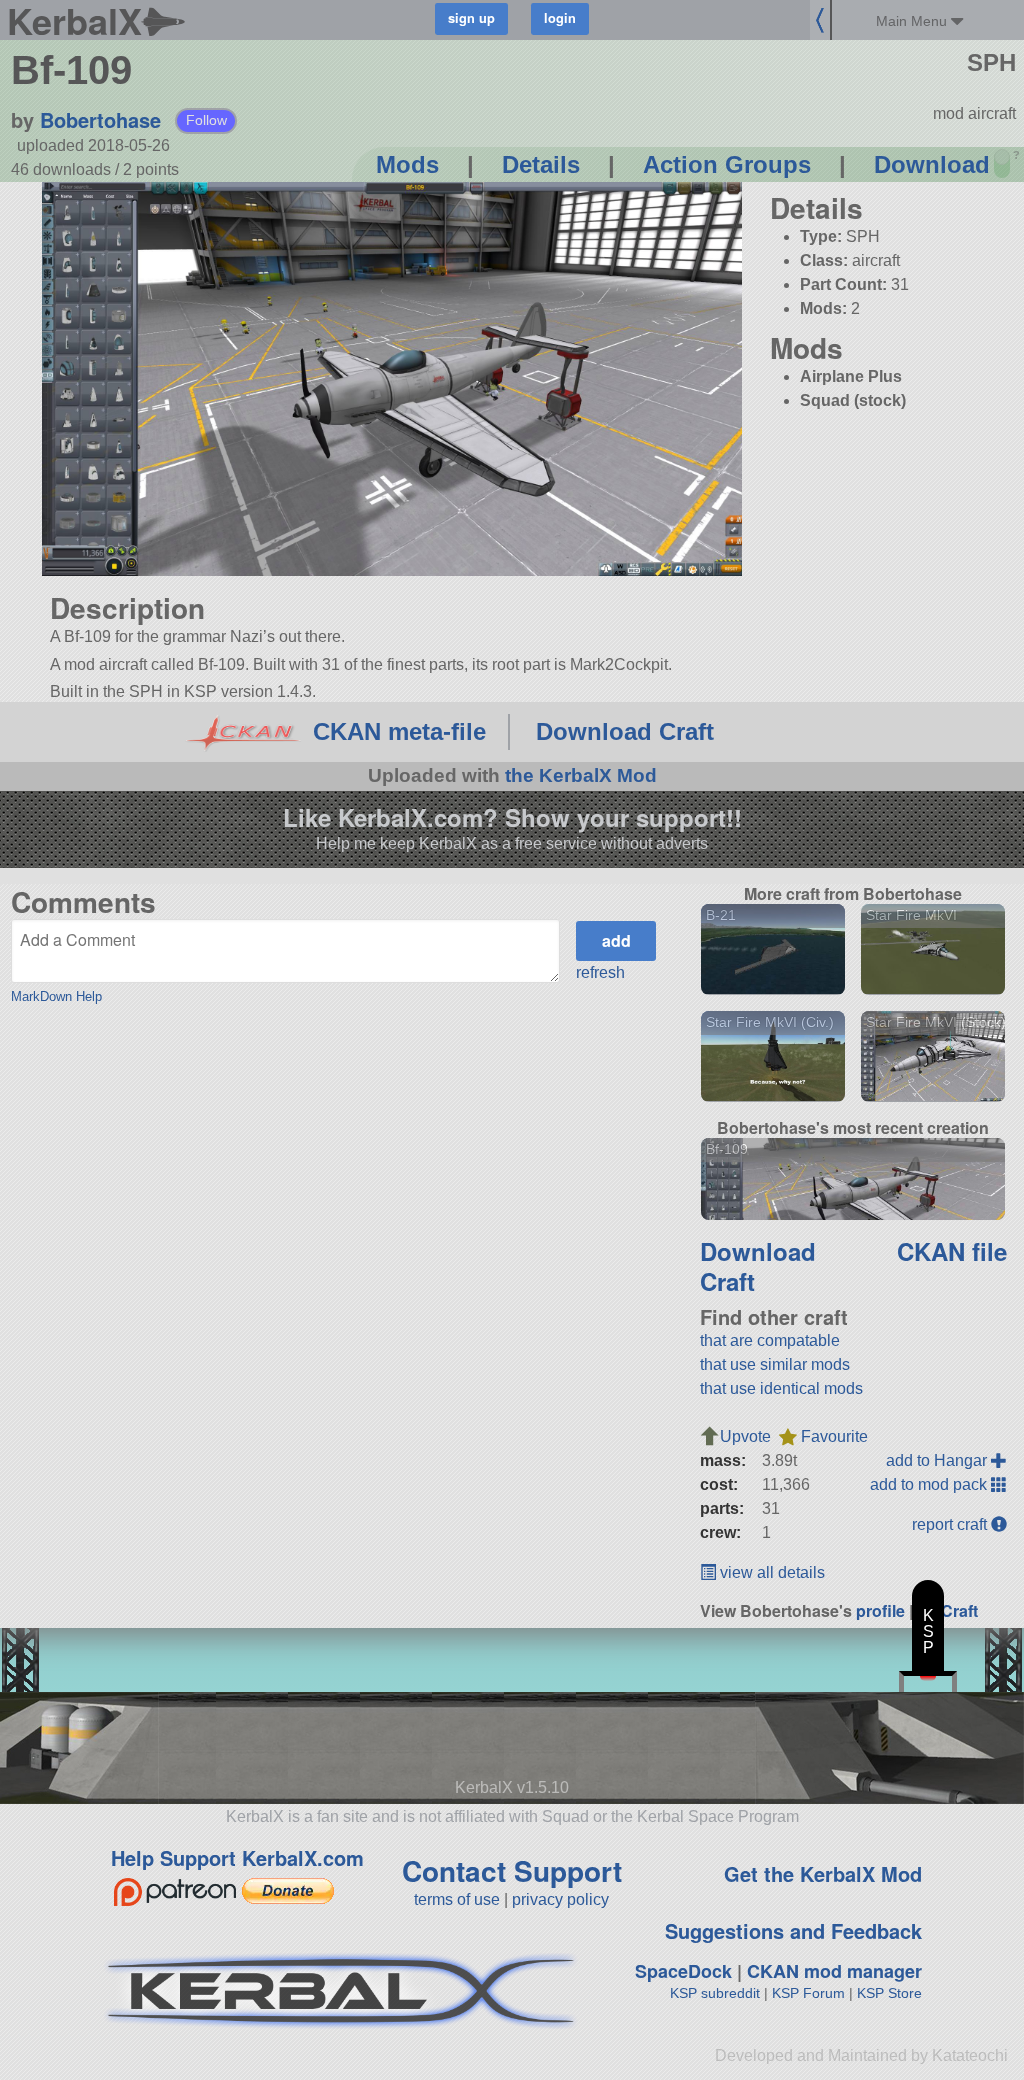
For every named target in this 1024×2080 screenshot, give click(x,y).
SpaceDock (683, 1971)
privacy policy (560, 1899)
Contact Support (512, 1870)
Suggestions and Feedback (793, 1930)
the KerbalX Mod (581, 775)
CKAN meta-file (399, 731)
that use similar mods (775, 1364)
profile (880, 1610)
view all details (770, 1572)
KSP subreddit (715, 1993)
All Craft (947, 1610)
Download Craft (625, 731)
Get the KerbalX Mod (823, 1873)
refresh (600, 972)
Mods (407, 164)
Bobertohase (100, 119)
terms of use (457, 1899)
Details (541, 164)
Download (932, 164)
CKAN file (952, 1251)
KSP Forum (808, 1993)
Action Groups (727, 164)
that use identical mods (781, 1388)
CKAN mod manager (834, 1971)
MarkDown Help (56, 996)
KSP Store (889, 1993)
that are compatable (770, 1340)
